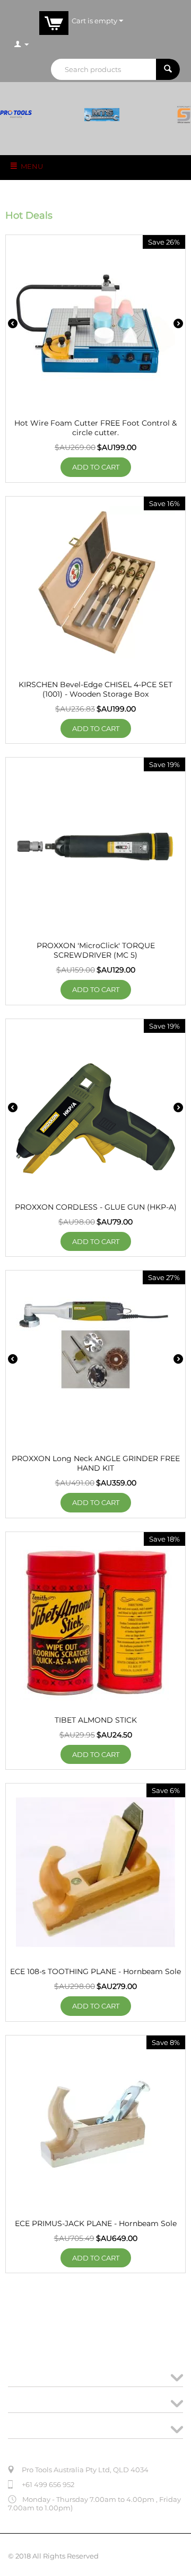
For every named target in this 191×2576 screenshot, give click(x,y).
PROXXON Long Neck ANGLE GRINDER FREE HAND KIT (96, 1463)
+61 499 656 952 (48, 2484)
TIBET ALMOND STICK (96, 1720)
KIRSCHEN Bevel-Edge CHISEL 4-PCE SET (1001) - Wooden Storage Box (95, 689)
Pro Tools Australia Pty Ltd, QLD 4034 (85, 2470)
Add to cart (96, 467)
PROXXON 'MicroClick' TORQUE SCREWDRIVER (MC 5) (96, 950)
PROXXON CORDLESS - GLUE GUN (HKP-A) (96, 1207)
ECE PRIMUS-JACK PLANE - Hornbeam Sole (96, 2223)
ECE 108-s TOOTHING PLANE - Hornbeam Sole (95, 1971)
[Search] (168, 69)
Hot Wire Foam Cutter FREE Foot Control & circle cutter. (95, 428)
